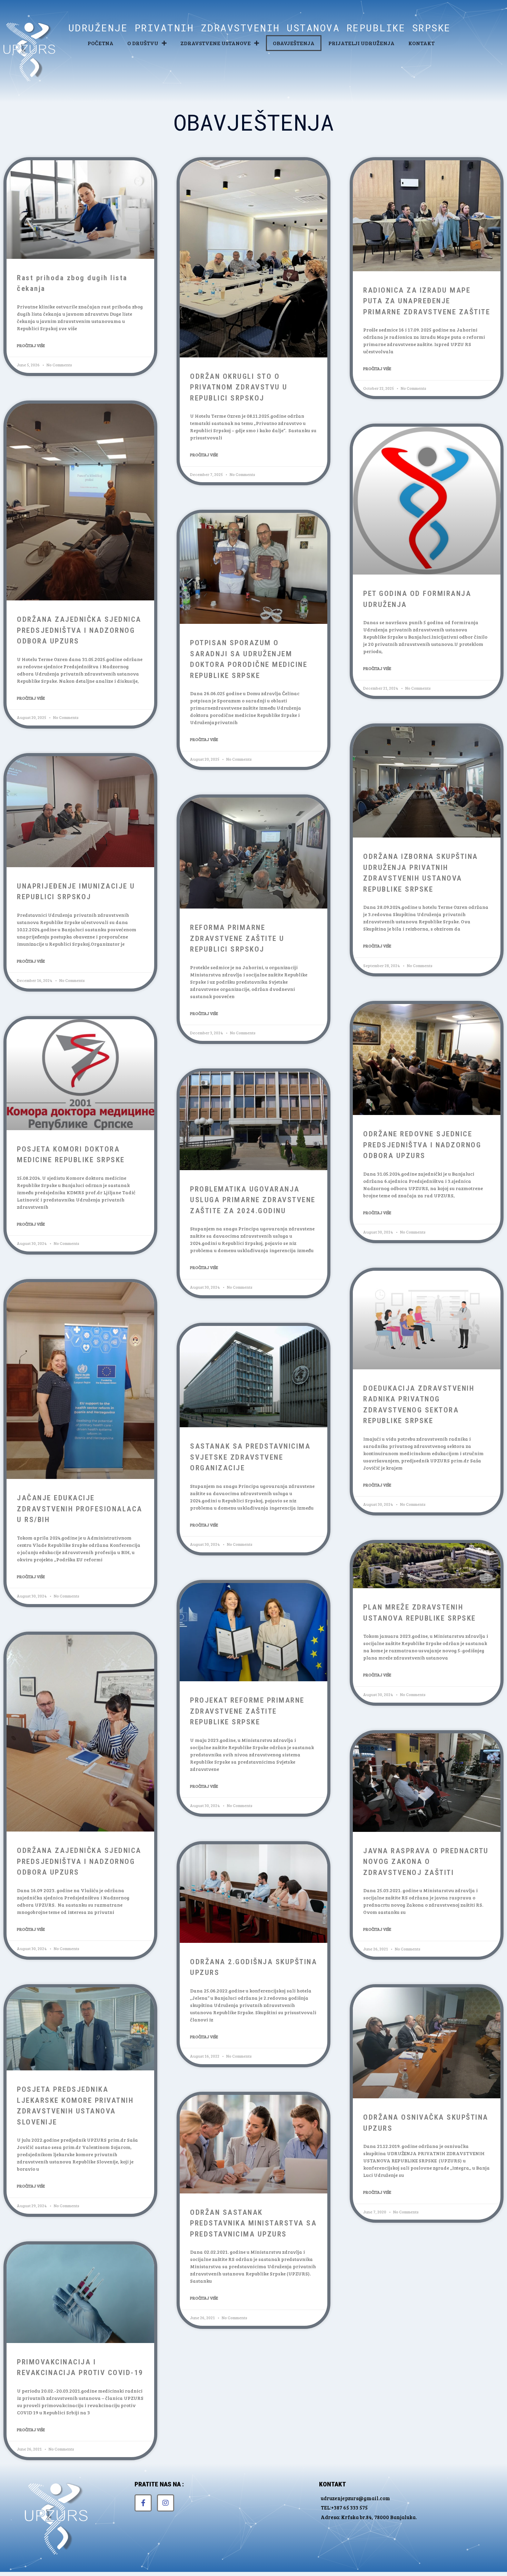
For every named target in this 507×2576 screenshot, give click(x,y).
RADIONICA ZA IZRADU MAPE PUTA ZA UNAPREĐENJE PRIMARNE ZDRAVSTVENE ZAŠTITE (427, 301)
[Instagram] (166, 2503)
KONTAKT (421, 43)
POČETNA (101, 43)
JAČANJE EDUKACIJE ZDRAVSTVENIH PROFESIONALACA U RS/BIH (80, 1509)
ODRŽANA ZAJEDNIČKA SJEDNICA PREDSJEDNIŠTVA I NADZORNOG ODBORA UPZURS (79, 630)
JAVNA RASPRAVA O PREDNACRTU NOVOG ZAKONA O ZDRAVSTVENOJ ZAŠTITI (426, 1862)
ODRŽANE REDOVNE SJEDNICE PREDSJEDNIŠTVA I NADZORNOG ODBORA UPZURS (422, 1145)
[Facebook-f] (143, 2503)
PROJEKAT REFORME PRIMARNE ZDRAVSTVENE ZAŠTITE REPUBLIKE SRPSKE (247, 1711)
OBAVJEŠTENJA (294, 43)
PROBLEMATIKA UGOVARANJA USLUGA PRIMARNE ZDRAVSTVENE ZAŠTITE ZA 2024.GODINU (253, 1200)
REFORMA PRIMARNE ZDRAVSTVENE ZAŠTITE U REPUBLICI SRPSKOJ (237, 938)
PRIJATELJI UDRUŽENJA (361, 43)
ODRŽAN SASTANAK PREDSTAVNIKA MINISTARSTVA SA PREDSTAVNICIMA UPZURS (253, 2223)
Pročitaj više (31, 345)
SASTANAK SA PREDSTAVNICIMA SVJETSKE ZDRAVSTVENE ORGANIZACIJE (250, 1457)
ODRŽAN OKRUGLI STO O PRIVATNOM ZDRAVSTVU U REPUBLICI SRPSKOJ (239, 387)
